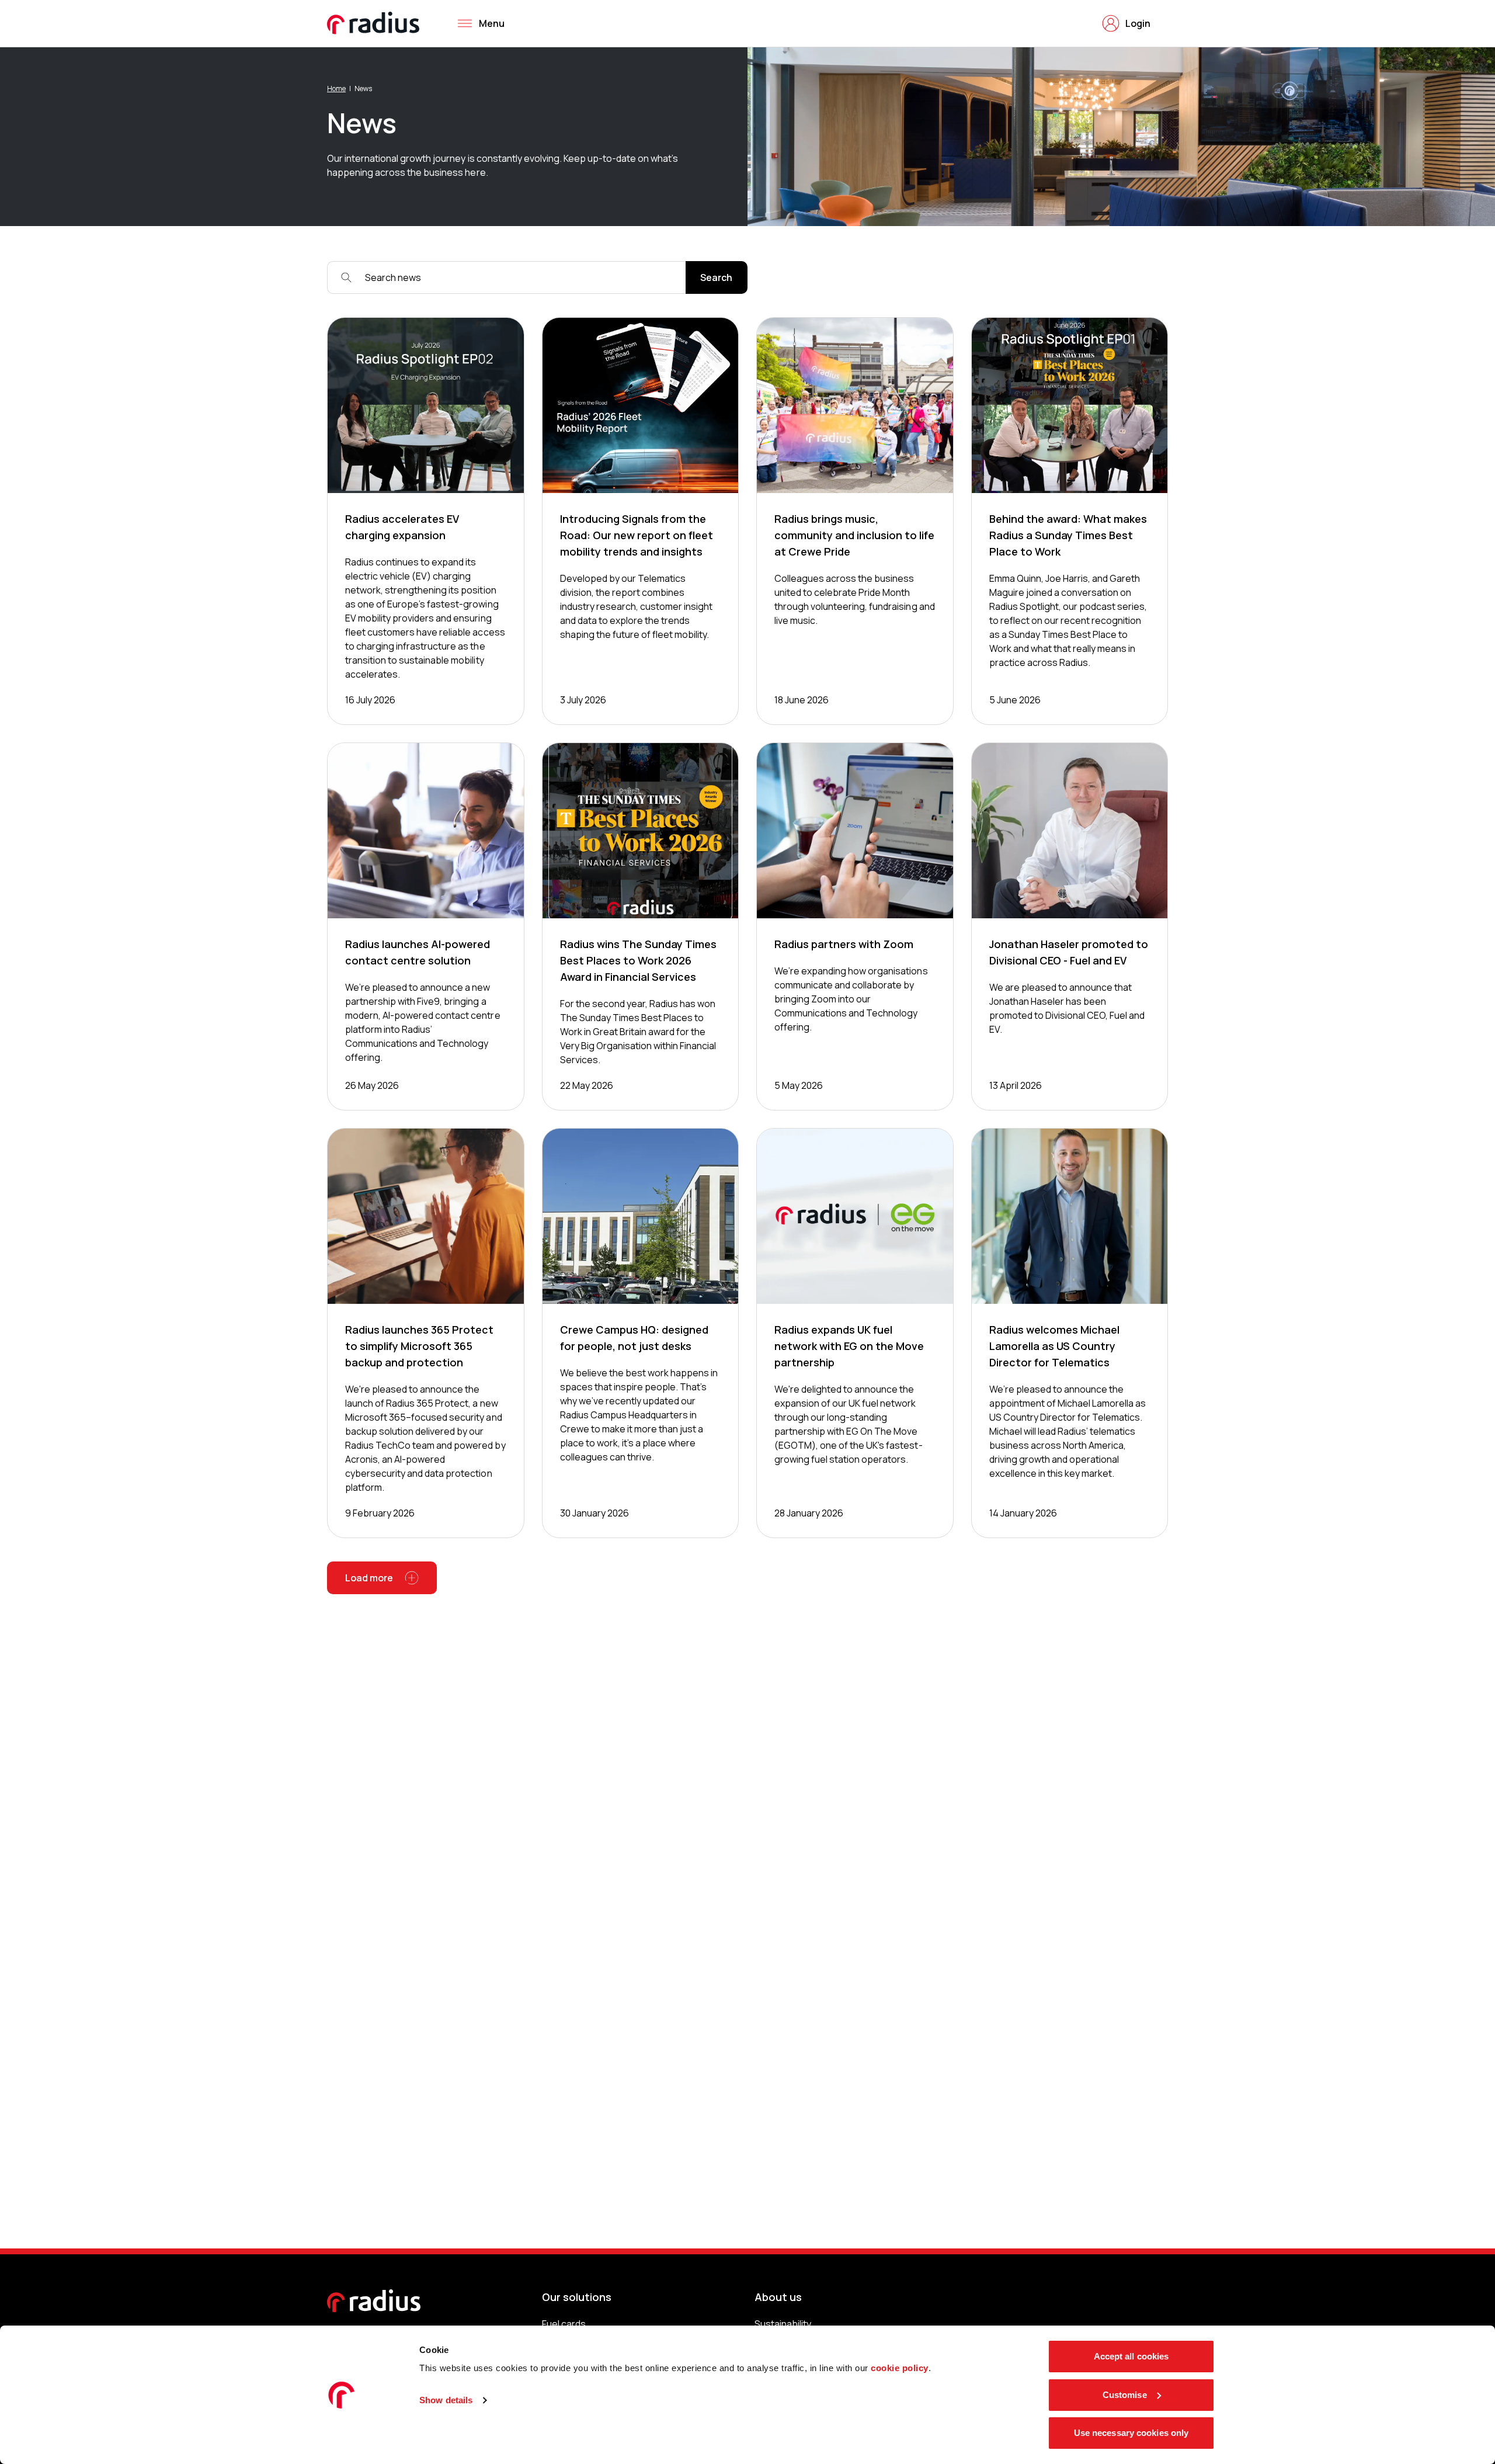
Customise (1125, 2395)
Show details (446, 2400)
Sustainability (783, 2324)
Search (716, 277)
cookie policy (900, 2368)
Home (336, 89)
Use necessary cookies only (1131, 2433)
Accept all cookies (1131, 2356)
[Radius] (374, 23)
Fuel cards (564, 2324)
